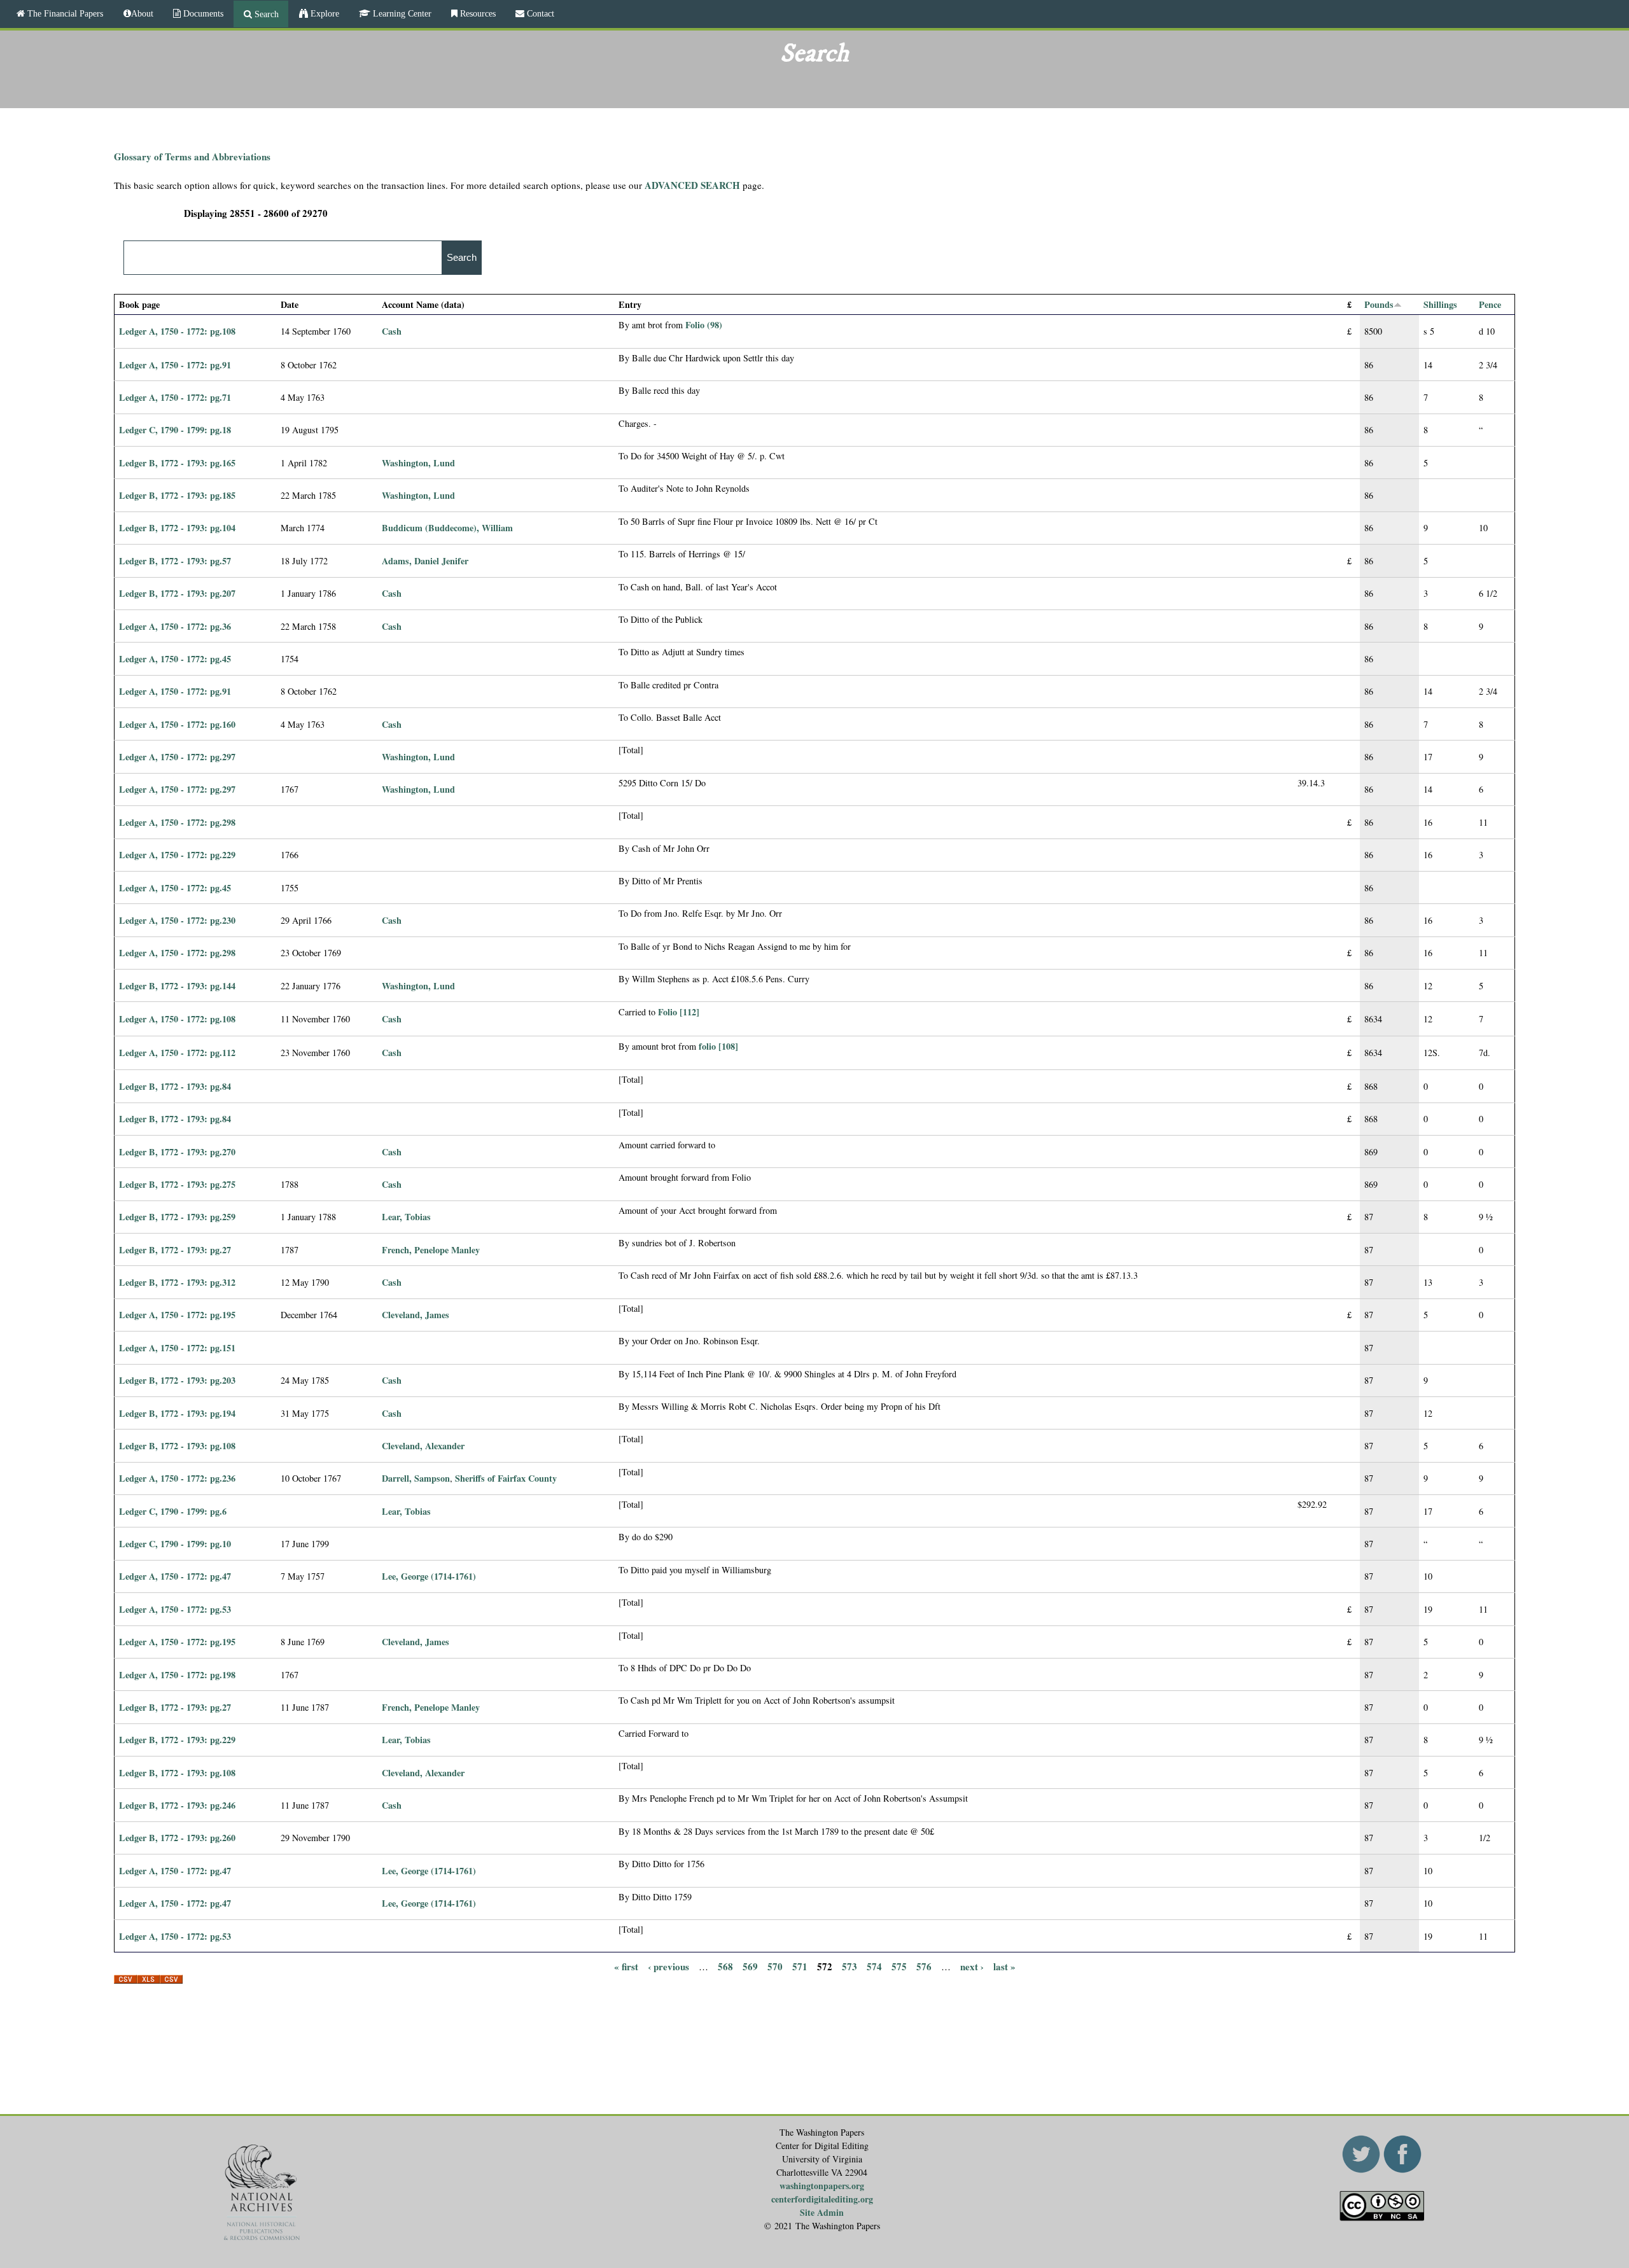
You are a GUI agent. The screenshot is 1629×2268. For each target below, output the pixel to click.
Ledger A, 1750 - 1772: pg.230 (177, 920)
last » (1004, 1966)
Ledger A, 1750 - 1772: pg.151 (177, 1348)
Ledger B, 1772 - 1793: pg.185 (177, 495)
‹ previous (668, 1966)
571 (800, 1966)
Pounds (1379, 304)
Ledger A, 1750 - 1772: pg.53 (175, 1609)
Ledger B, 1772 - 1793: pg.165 (177, 463)
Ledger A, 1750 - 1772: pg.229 (177, 855)
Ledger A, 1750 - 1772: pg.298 (177, 822)
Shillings (1440, 304)
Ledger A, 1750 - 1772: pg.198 (177, 1675)
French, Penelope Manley (431, 1250)
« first (626, 1966)
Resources (477, 13)
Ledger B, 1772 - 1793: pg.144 (177, 986)
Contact (539, 13)
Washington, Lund (418, 463)
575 (899, 1966)
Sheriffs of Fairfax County (506, 1478)
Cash (392, 331)
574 (874, 1966)
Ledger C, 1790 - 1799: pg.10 (175, 1544)
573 (849, 1966)
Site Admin (822, 2212)
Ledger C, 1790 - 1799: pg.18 (175, 430)
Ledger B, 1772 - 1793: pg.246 (177, 1805)
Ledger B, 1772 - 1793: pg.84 (175, 1086)
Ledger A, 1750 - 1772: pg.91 (175, 365)
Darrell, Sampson (416, 1478)
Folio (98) (704, 325)
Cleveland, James (416, 1315)
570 (775, 1966)
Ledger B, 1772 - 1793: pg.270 (177, 1152)
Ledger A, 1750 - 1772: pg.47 (175, 1576)
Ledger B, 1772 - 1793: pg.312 (177, 1282)
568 (725, 1966)
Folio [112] (679, 1012)
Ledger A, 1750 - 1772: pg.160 (177, 724)
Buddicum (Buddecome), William (447, 528)
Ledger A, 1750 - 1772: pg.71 (175, 397)
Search (265, 14)
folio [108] (718, 1046)
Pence (1490, 304)
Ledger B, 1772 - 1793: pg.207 (177, 593)
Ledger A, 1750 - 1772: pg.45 (175, 659)
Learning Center (401, 13)
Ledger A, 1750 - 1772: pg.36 (175, 626)
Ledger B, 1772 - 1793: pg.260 (177, 1838)
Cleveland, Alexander (423, 1446)
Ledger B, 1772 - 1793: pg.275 (177, 1184)
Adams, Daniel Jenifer (425, 561)
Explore (324, 13)
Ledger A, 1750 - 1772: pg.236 (177, 1478)
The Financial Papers (64, 13)
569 (750, 1966)
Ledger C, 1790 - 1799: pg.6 (173, 1511)
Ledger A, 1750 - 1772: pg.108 (177, 331)
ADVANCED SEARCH (692, 185)
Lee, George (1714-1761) (429, 1576)
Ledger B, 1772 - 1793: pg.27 (175, 1250)
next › (972, 1966)
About (142, 13)
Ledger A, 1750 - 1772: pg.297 (177, 757)
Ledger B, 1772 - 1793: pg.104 (177, 528)
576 (924, 1966)
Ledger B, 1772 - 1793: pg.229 (177, 1740)
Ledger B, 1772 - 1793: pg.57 (175, 561)
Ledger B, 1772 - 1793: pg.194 (177, 1413)
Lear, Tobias (406, 1217)
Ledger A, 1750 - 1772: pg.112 (177, 1053)
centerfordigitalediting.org (822, 2199)
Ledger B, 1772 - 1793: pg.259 (177, 1217)
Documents (202, 13)
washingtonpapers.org (822, 2186)
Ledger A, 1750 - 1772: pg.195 (177, 1315)
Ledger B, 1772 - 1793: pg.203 (177, 1380)
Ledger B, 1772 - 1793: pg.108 (177, 1446)
